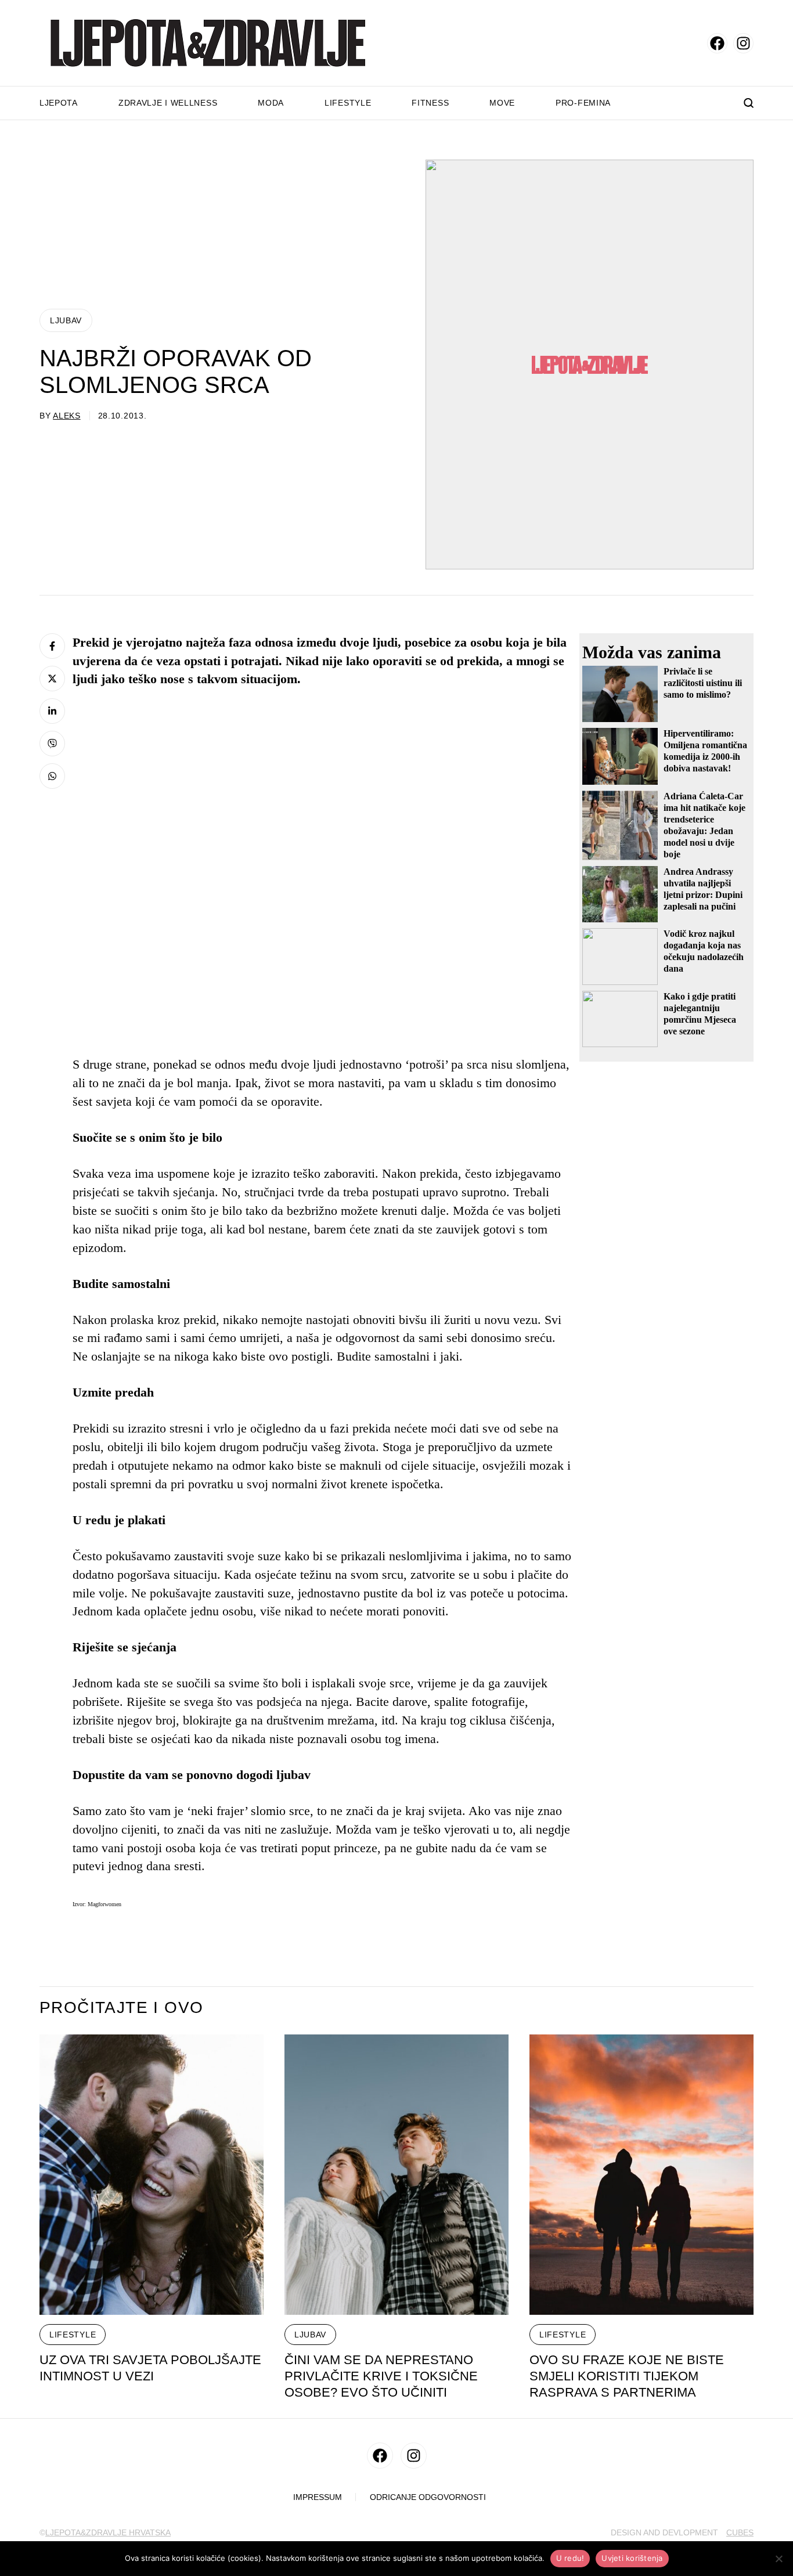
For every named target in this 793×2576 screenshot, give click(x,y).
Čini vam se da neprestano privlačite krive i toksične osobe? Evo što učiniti (381, 2376)
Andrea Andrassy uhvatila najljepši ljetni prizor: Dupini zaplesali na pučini (703, 889)
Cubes (740, 2532)
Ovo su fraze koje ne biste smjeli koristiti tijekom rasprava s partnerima (627, 2376)
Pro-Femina (583, 103)
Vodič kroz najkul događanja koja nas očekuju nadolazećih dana (704, 951)
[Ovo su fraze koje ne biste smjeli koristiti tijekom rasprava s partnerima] (641, 2175)
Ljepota (59, 103)
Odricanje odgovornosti (428, 2497)
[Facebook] (52, 646)
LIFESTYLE (73, 2335)
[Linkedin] (52, 711)
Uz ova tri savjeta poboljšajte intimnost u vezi (150, 2368)
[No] (778, 2559)
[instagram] (743, 43)
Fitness (430, 103)
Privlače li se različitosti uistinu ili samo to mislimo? (703, 683)
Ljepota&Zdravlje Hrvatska (108, 2532)
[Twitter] (52, 679)
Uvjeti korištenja (632, 2558)
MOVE (502, 103)
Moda (271, 103)
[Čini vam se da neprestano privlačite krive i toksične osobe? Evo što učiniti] (396, 2175)
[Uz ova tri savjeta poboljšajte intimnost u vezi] (152, 2175)
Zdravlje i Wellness (168, 103)
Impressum (318, 2497)
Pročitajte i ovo (121, 2008)
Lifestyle (348, 103)
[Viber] (52, 744)
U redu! (570, 2558)
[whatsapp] (52, 776)
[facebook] (717, 43)
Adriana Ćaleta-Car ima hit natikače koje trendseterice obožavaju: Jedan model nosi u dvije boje (704, 825)
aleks (67, 416)
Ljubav (66, 320)
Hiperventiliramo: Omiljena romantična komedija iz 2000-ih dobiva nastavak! (705, 751)
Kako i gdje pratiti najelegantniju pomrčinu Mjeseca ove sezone (700, 1014)
